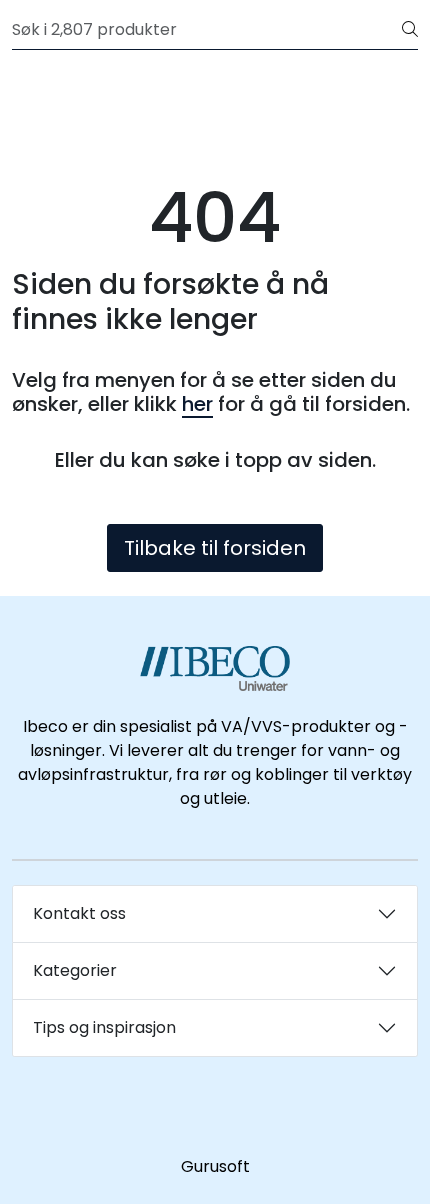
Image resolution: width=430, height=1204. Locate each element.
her (197, 404)
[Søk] (410, 30)
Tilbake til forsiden (215, 548)
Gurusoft (215, 1166)
